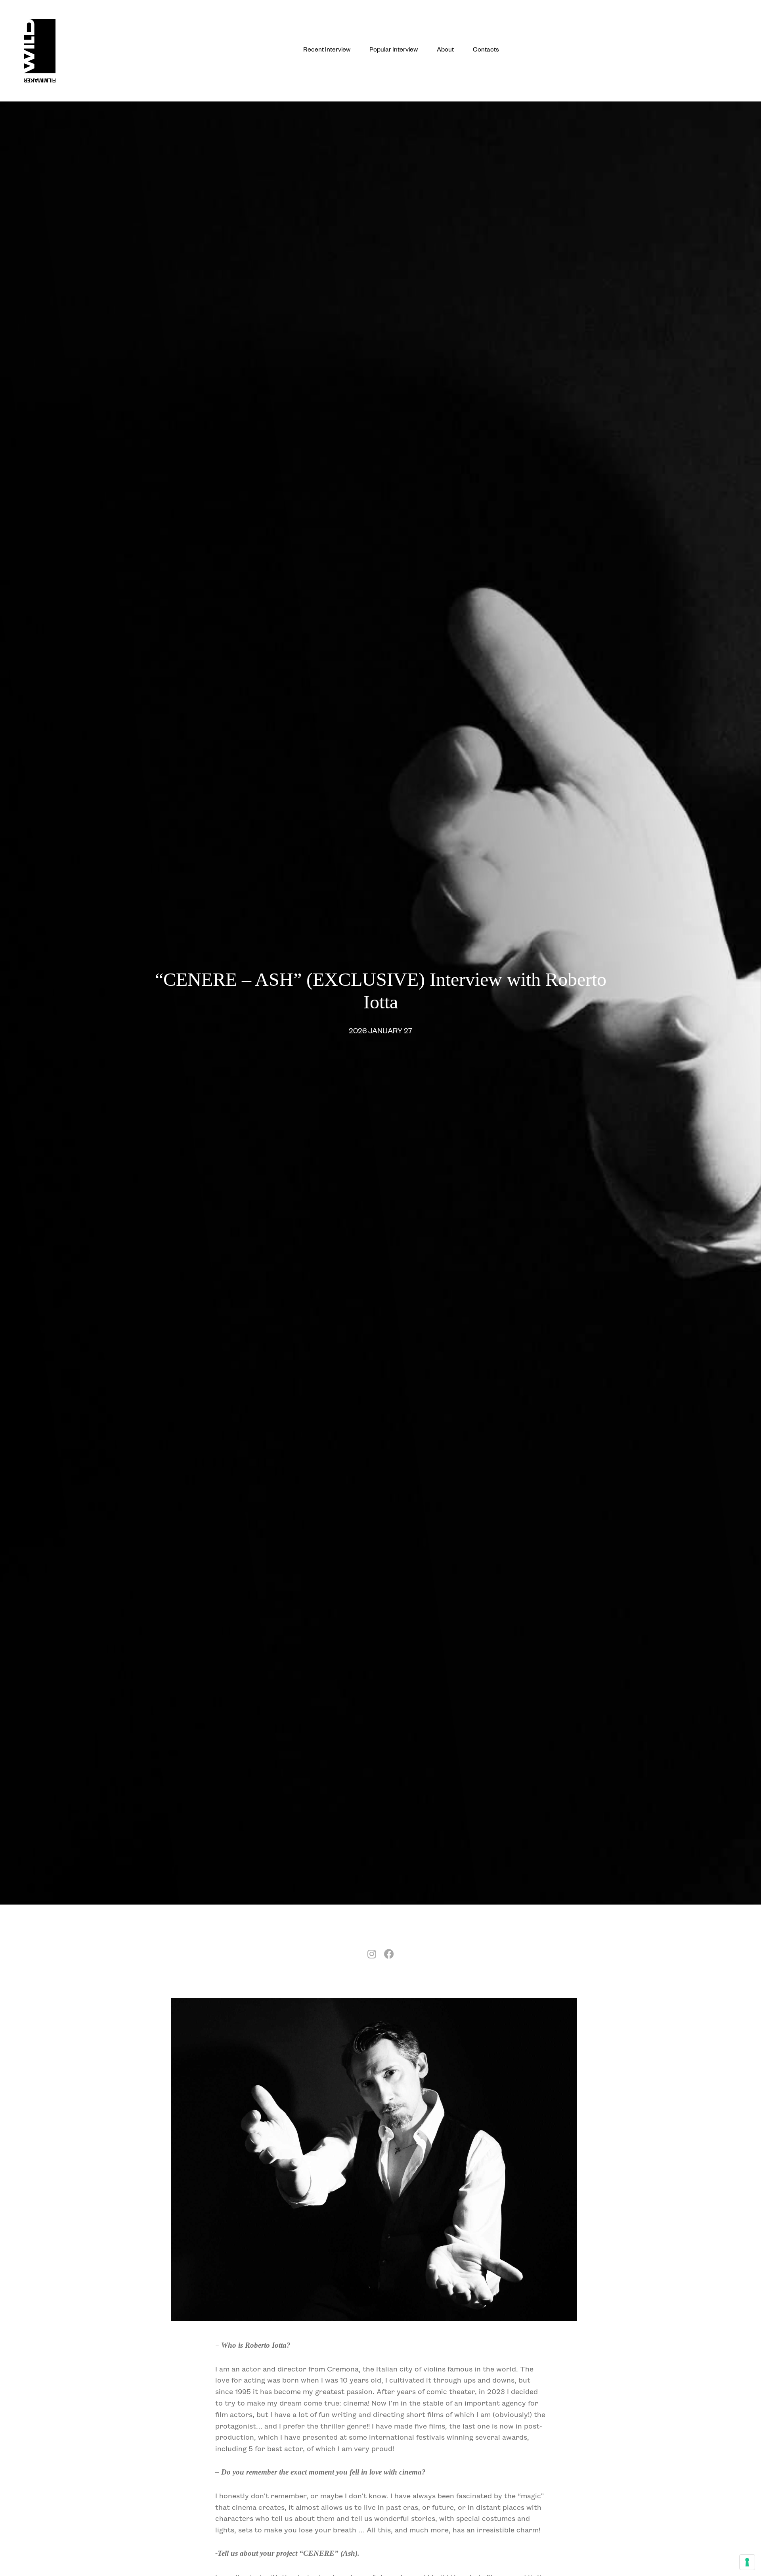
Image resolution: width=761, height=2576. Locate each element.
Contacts (486, 51)
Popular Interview (394, 51)
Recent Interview (327, 51)
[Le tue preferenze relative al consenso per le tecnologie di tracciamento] (747, 2562)
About (445, 51)
